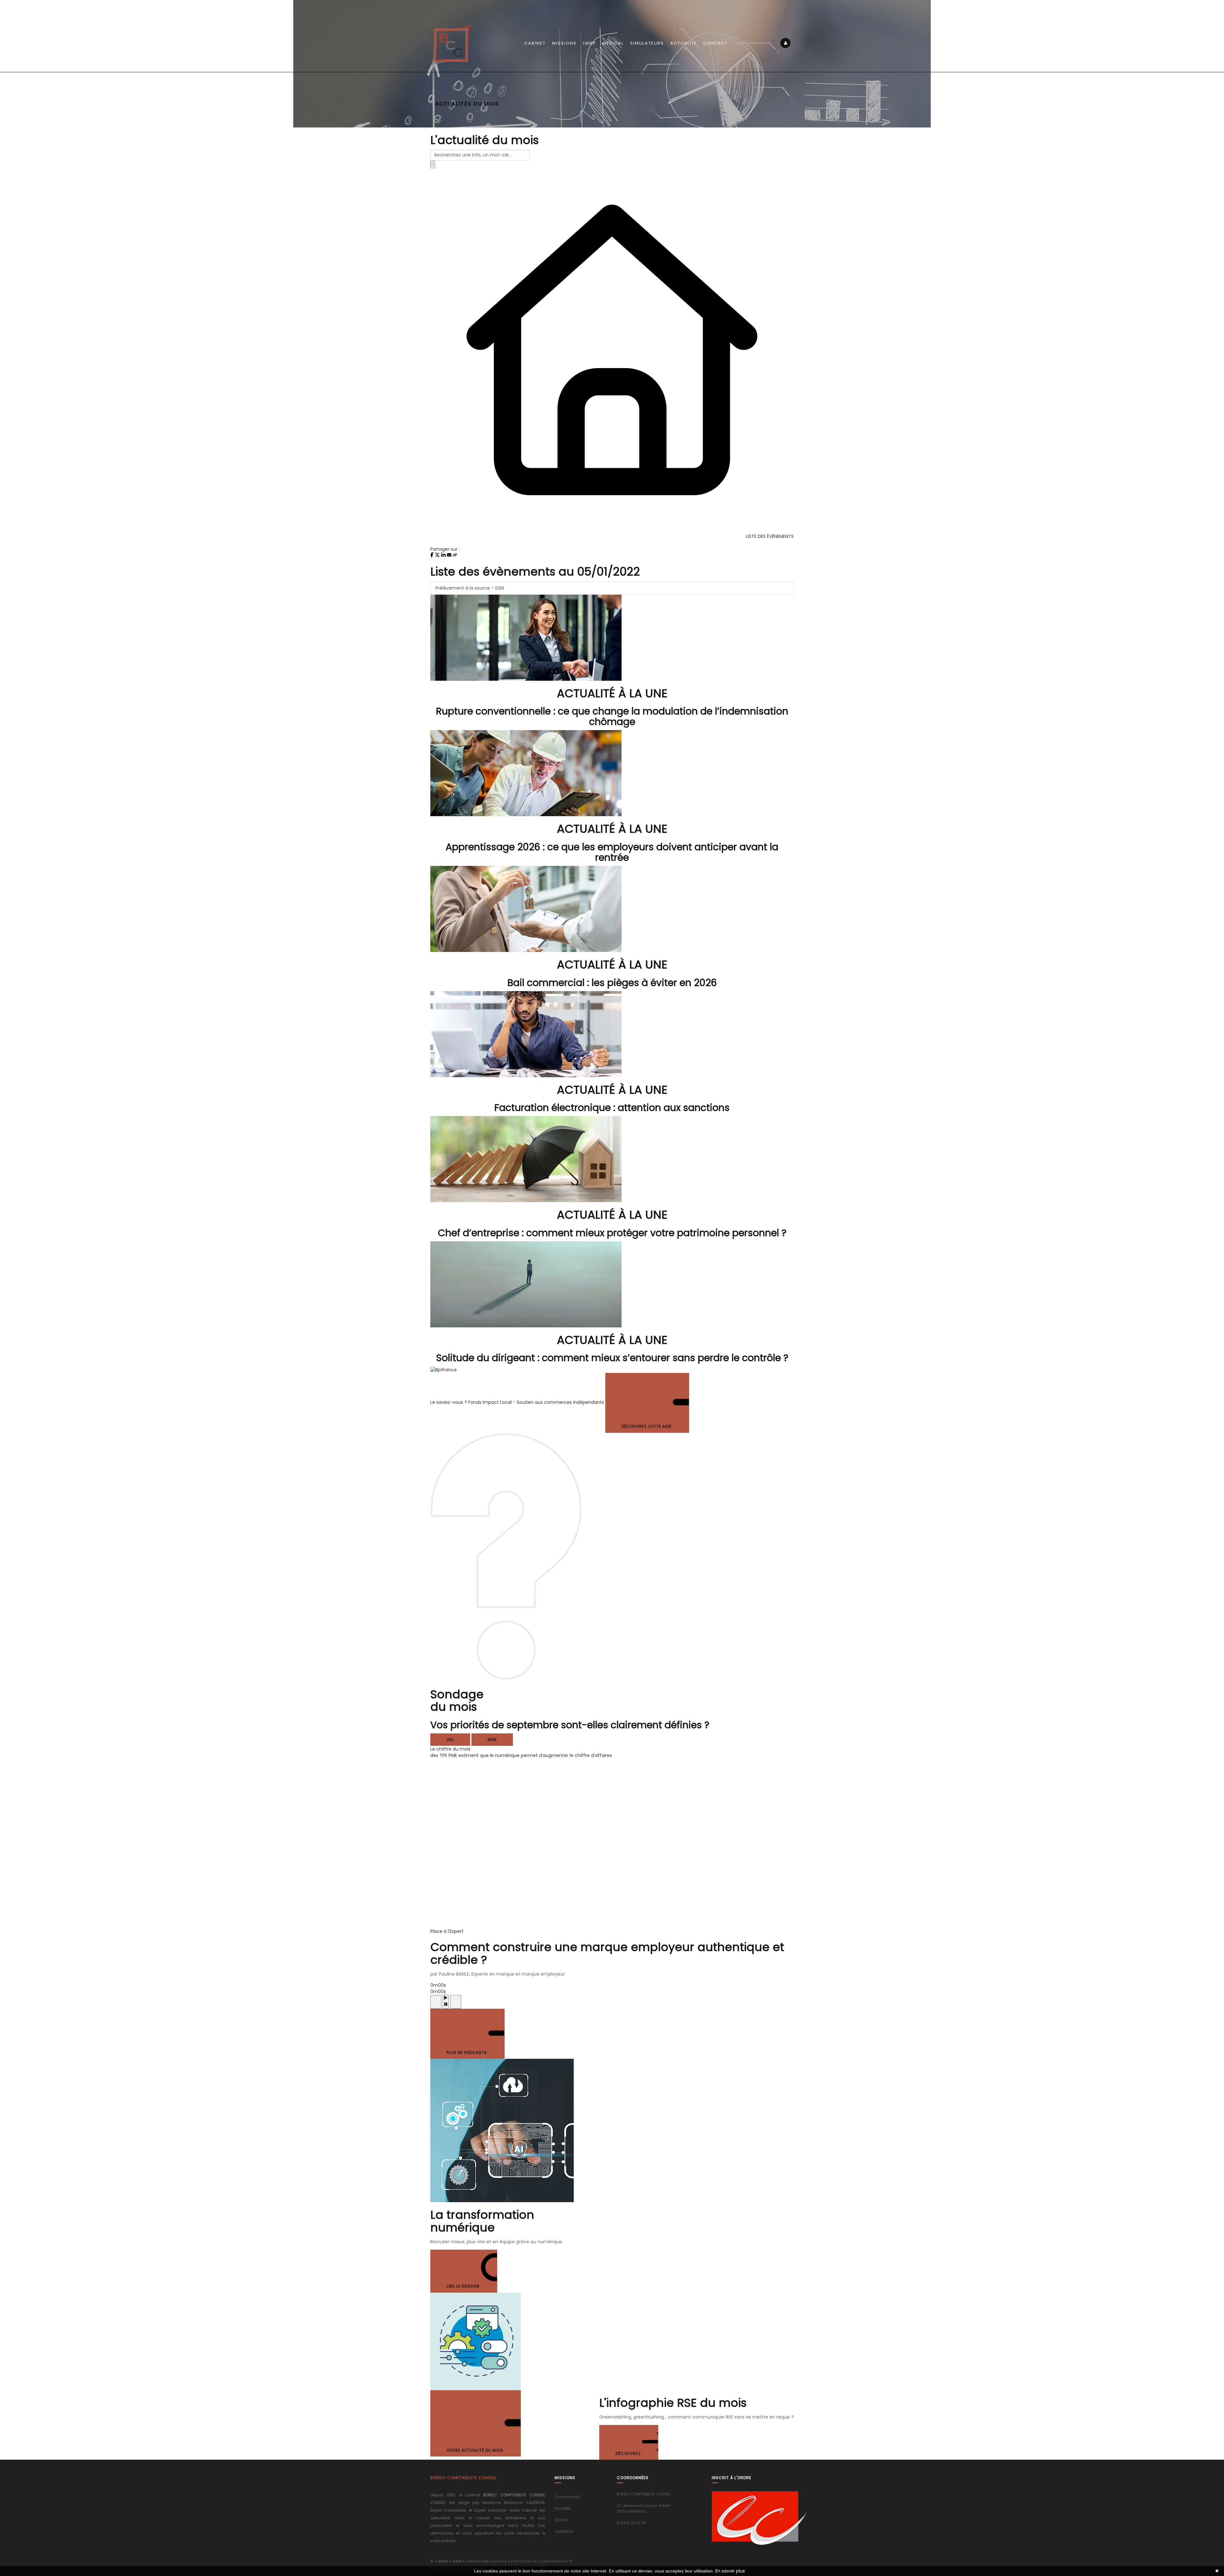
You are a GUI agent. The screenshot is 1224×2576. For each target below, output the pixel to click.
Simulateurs (647, 43)
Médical (613, 43)
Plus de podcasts (467, 2053)
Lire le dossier (464, 2286)
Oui (450, 1740)
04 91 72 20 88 (633, 2523)
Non (492, 1740)
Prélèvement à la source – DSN (470, 588)
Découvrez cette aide (647, 1426)
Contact (715, 43)
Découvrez (629, 2453)
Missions (564, 43)
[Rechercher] (433, 164)
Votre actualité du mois (476, 2450)
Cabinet (535, 43)
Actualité (684, 43)
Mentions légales (488, 2561)
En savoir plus (730, 2571)
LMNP (590, 43)
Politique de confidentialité (542, 2561)
